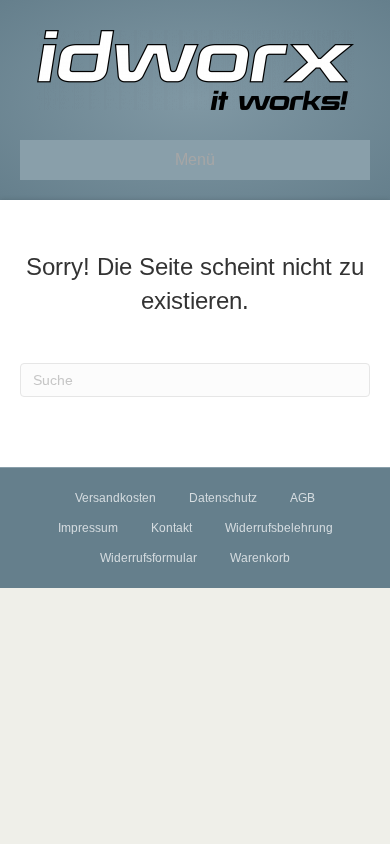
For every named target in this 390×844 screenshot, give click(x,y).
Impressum (88, 528)
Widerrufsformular (148, 558)
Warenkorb (260, 558)
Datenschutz (223, 498)
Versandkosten (115, 498)
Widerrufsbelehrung (279, 528)
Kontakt (171, 528)
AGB (302, 498)
